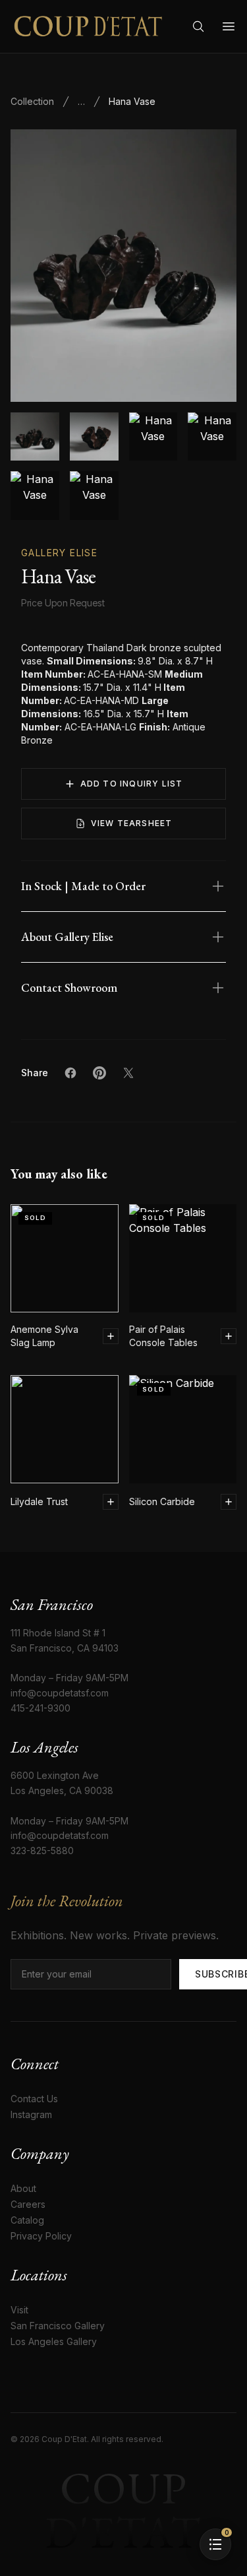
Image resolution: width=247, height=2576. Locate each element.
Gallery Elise (59, 553)
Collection (32, 101)
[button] (123, 266)
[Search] (198, 26)
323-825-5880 (42, 1851)
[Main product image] (35, 437)
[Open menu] (229, 26)
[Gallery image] (94, 437)
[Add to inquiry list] (111, 1336)
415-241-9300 (41, 1708)
